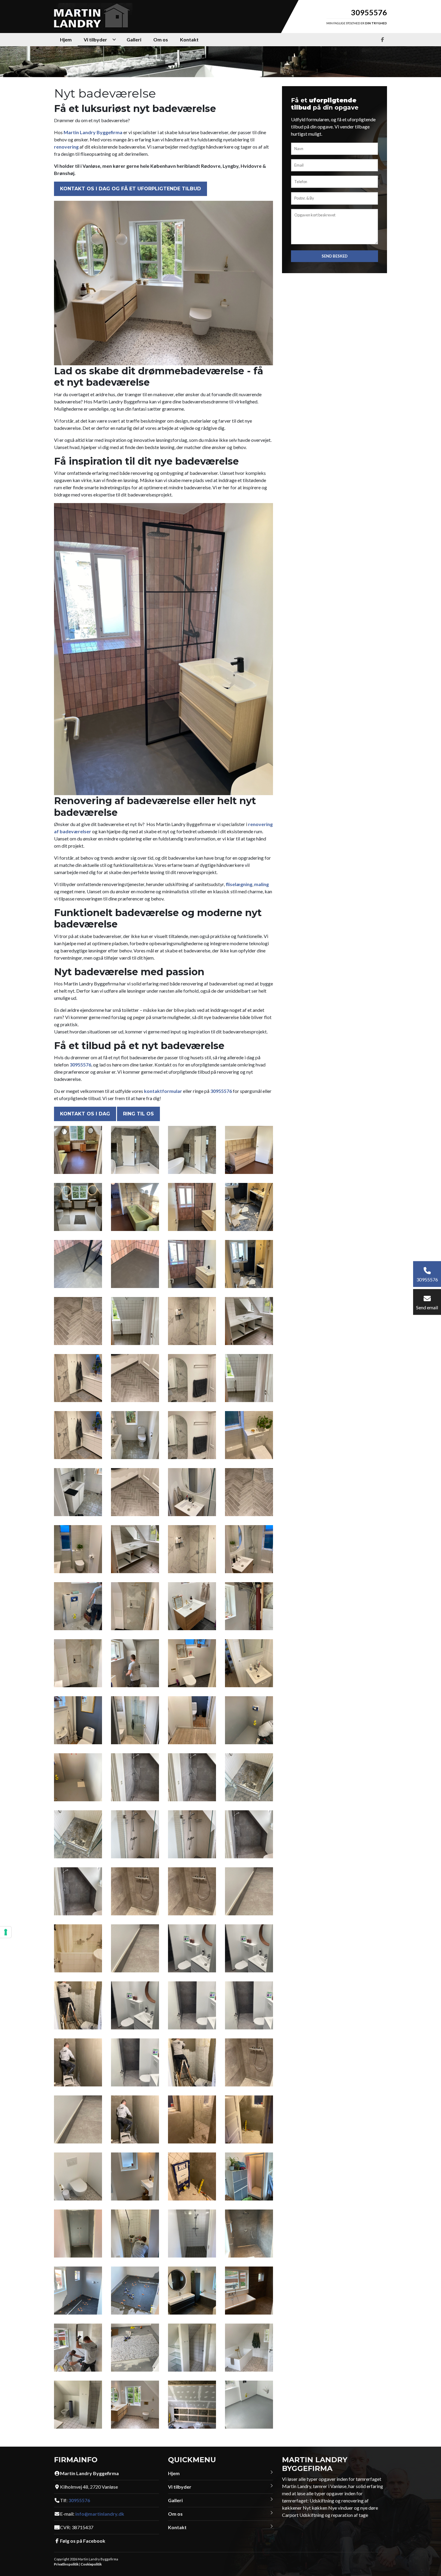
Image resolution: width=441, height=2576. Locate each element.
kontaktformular (163, 1091)
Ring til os (138, 1114)
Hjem (174, 2473)
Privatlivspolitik (66, 2564)
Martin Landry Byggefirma (93, 132)
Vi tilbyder (180, 2487)
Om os (175, 2514)
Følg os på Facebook (83, 2541)
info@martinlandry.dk (100, 2514)
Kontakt (177, 2527)
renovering (66, 147)
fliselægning (239, 884)
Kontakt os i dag (85, 1114)
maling (261, 884)
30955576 (369, 12)
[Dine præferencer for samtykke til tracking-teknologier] (6, 1932)
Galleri (175, 2500)
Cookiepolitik (91, 2564)
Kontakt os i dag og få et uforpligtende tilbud (130, 189)
